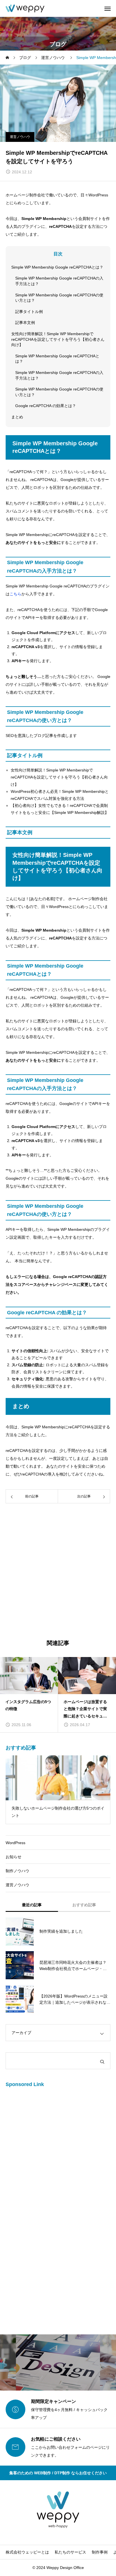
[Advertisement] (58, 1572)
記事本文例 (25, 323)
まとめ (17, 417)
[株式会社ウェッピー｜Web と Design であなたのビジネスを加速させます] (25, 8)
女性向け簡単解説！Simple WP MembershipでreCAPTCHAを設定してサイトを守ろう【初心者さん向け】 (58, 339)
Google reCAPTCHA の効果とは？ (46, 406)
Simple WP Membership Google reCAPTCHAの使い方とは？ (59, 298)
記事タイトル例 (29, 312)
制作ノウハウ (17, 1871)
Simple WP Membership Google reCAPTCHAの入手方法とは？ (59, 281)
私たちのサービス (70, 2552)
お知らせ (14, 1857)
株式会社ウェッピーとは (27, 2552)
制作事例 (100, 2552)
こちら (15, 594)
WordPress (15, 1843)
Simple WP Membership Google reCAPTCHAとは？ (57, 267)
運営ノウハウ (20, 137)
